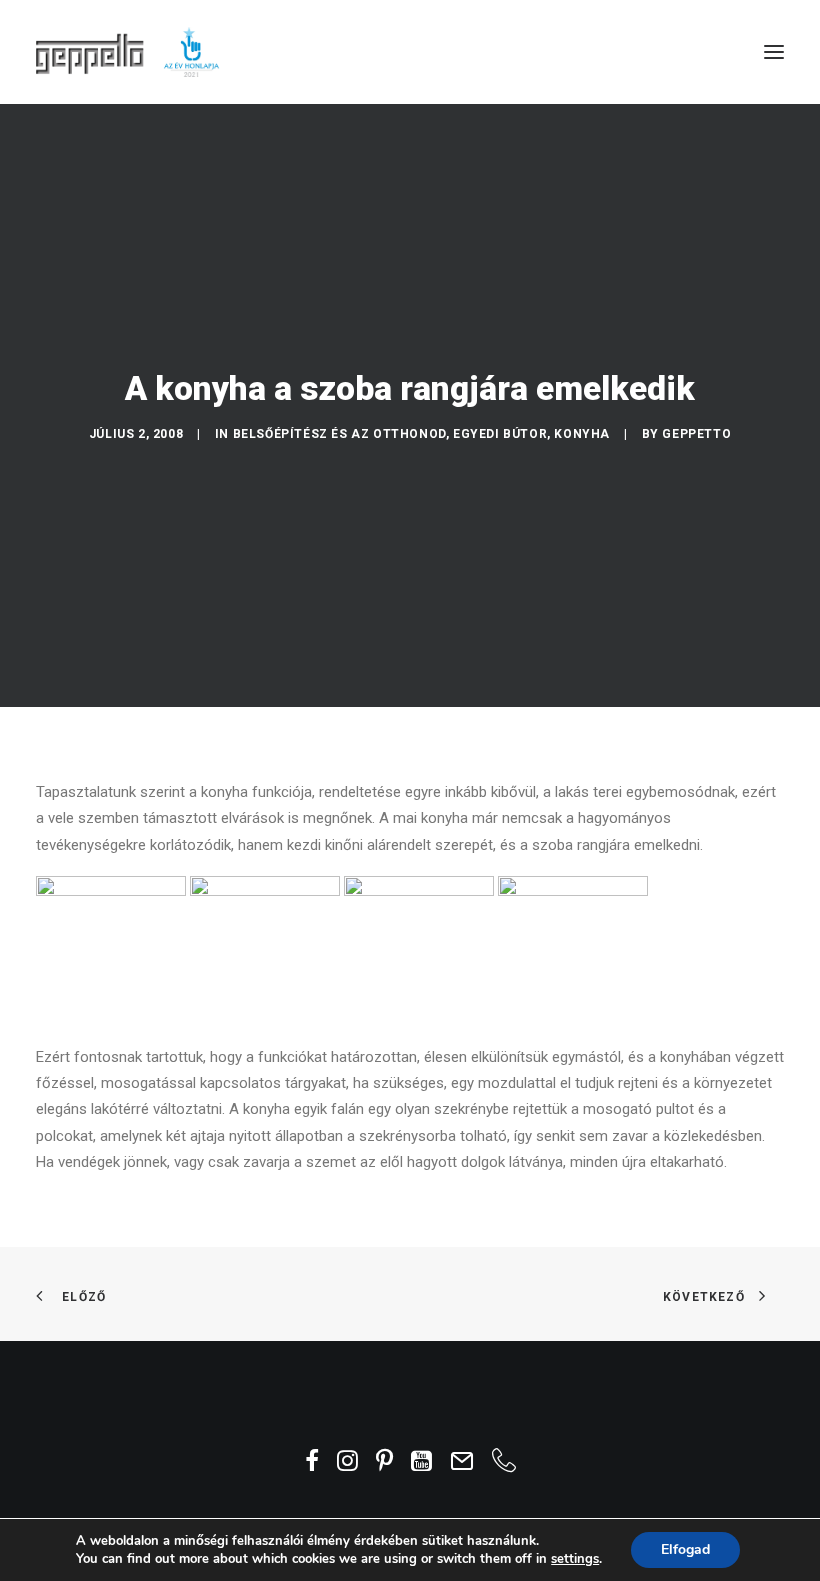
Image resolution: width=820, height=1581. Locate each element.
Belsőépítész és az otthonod (339, 434)
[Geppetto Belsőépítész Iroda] (129, 52)
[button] (774, 52)
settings (575, 1559)
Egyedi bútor (500, 434)
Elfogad (685, 1549)
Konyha (582, 434)
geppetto (696, 434)
